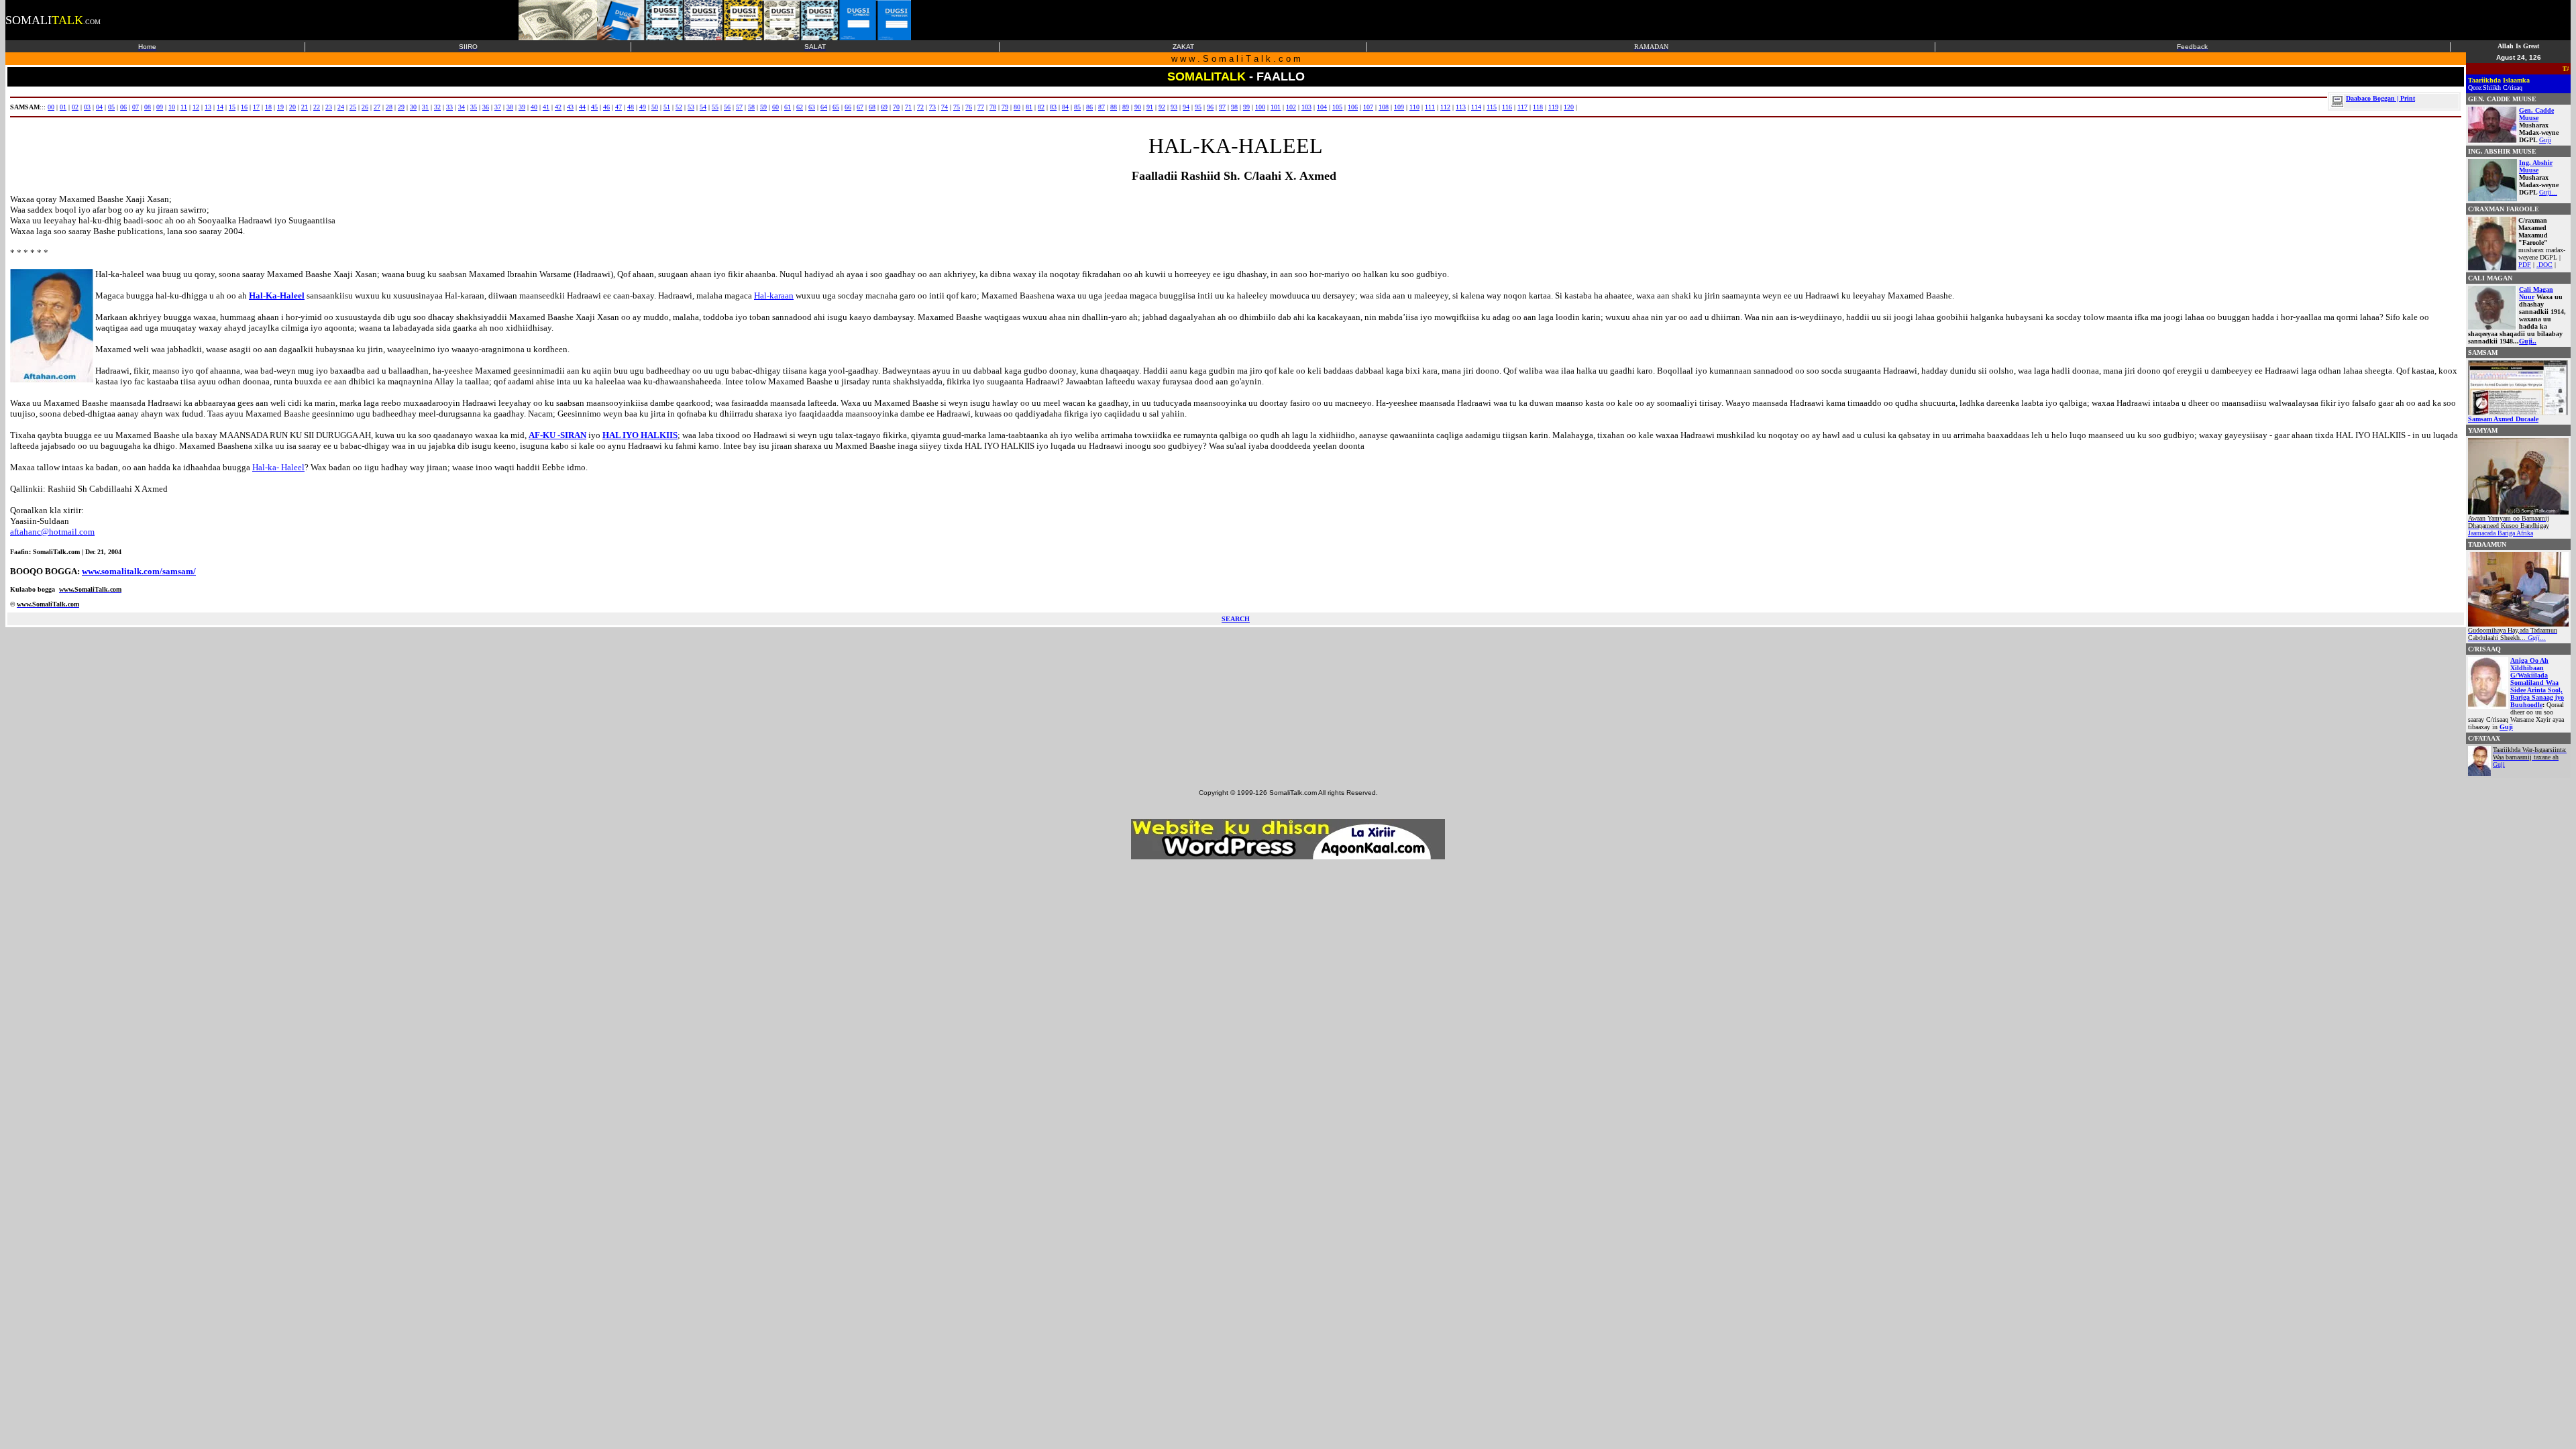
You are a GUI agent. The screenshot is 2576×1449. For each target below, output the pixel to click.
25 (353, 107)
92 (1162, 107)
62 (800, 107)
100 (1260, 107)
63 (812, 107)
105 (1337, 107)
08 (148, 107)
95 (1198, 107)
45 (594, 107)
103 (1306, 107)
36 (486, 107)
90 (1138, 107)
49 (643, 107)
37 (498, 107)
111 (1430, 107)
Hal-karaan (774, 296)
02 (75, 107)
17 (256, 107)
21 (305, 107)
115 (1492, 107)
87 (1102, 107)
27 (377, 107)
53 (691, 107)
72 (920, 107)
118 (1538, 107)
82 (1041, 107)
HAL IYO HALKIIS (640, 435)
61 (788, 107)
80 (1017, 107)
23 (329, 107)
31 (425, 107)
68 (872, 107)
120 (1569, 107)
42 (558, 107)
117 (1522, 107)
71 (908, 107)
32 (437, 107)
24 (341, 107)
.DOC (2544, 265)
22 (317, 107)
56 (727, 107)
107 (1368, 107)
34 (462, 107)
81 (1029, 107)
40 (534, 107)
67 (860, 107)
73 (932, 107)
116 (1507, 107)
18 (268, 107)
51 (667, 107)
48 (631, 107)
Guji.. (2528, 341)
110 (1414, 107)
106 (1353, 107)
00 (51, 107)
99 (1246, 107)
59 (763, 107)
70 (896, 107)
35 (474, 107)
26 (365, 107)
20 (292, 107)
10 (172, 107)
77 (981, 107)
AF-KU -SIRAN (557, 435)
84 (1065, 107)
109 (1399, 107)
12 (196, 107)
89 (1126, 107)
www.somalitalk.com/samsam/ (139, 571)
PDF (2525, 265)
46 (606, 107)
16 (244, 107)
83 (1053, 107)
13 (208, 107)
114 (1476, 107)
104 (1322, 107)
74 (945, 107)
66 (848, 107)
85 (1077, 107)
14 (220, 107)
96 (1210, 107)
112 (1445, 107)
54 (703, 107)
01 (63, 107)
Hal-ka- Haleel (278, 467)
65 (836, 107)
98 (1234, 107)
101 (1276, 107)
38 (510, 107)
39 (522, 107)
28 (389, 107)
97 (1222, 107)
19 (280, 107)
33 (449, 107)
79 (1005, 107)
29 (401, 107)
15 (232, 107)
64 (824, 107)
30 (413, 107)
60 (775, 107)
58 (751, 107)
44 (582, 107)
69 (884, 107)
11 (184, 107)
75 (957, 107)
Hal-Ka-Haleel (277, 296)
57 (739, 107)
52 (679, 107)
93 (1174, 107)
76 (969, 107)
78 (993, 107)
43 (570, 107)
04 (99, 107)
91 (1150, 107)
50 (655, 107)
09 (160, 107)
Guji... (2548, 192)
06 (123, 107)
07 (136, 107)
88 (1114, 107)
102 (1291, 107)
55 (715, 107)
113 (1461, 107)
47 (619, 107)
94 (1186, 107)
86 (1089, 107)
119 (1553, 107)
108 (1384, 107)
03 (87, 107)
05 (111, 107)
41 (546, 107)
